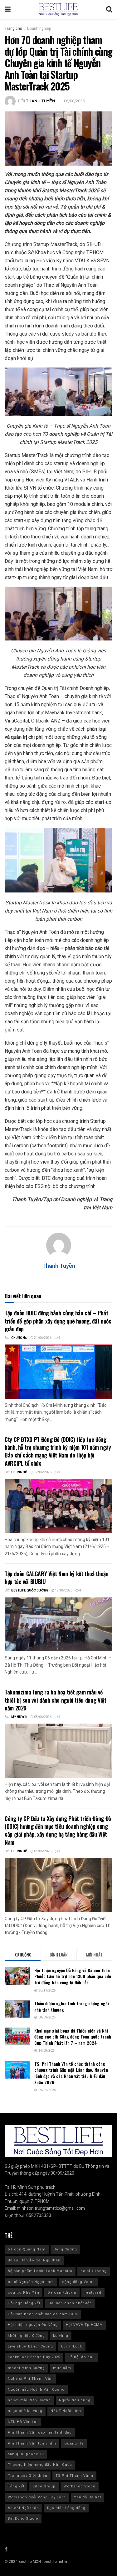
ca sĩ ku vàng (94, 2271)
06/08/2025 (74, 101)
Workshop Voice (80, 2486)
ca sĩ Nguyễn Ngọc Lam (31, 2282)
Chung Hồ (19, 1338)
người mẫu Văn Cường (29, 2400)
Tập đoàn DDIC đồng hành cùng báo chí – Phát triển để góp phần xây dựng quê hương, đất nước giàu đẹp (58, 1321)
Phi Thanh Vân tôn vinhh (32, 2443)
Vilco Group (44, 2486)
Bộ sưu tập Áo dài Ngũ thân (34, 2260)
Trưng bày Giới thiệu (28, 2476)
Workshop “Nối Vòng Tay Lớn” (37, 2497)
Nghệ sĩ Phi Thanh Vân (30, 2379)
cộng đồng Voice (78, 2282)
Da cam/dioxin (62, 2293)
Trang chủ (13, 28)
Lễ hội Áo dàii (82, 2357)
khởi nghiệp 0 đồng (26, 2336)
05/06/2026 (42, 1851)
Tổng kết (16, 2486)
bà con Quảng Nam (27, 2249)
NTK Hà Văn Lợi (23, 2422)
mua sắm (62, 2368)
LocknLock (72, 2346)
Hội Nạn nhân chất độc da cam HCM (43, 2314)
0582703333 (39, 2216)
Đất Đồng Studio (23, 2519)
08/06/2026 (42, 1717)
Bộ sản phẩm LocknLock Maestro (40, 2271)
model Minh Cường (26, 2368)
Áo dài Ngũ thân (23, 2508)
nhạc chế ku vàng (25, 2411)
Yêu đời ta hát (88, 2497)
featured (93, 2293)
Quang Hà (74, 2443)
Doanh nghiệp (39, 28)
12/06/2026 (42, 1472)
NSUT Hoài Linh (66, 2411)
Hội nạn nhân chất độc (70, 2303)
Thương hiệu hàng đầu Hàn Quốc (40, 2465)
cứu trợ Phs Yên (24, 2293)
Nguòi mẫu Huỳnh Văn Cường (36, 2390)
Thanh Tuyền (41, 101)
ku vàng (61, 2336)
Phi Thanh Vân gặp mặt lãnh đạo (40, 2432)
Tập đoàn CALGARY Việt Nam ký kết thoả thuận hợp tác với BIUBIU (57, 1578)
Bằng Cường (65, 2249)
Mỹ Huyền (19, 1717)
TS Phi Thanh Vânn (74, 2476)
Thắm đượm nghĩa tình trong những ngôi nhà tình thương (72, 2006)
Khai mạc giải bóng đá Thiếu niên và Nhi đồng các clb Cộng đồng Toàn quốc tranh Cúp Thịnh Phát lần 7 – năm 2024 (73, 2037)
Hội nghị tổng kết (24, 2303)
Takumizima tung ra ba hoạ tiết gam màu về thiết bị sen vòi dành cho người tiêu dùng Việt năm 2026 (55, 1700)
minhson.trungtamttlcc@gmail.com (51, 2208)
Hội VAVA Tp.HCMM (84, 2325)
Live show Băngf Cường (30, 2346)
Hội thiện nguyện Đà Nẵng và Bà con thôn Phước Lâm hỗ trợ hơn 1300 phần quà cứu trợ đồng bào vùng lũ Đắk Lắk (73, 1976)
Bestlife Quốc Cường (30, 1591)
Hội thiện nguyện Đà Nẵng (33, 2325)
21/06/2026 (42, 1338)
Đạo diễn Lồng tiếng (66, 2508)
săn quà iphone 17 (26, 2454)
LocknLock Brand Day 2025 (34, 2357)
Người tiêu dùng (75, 2400)
